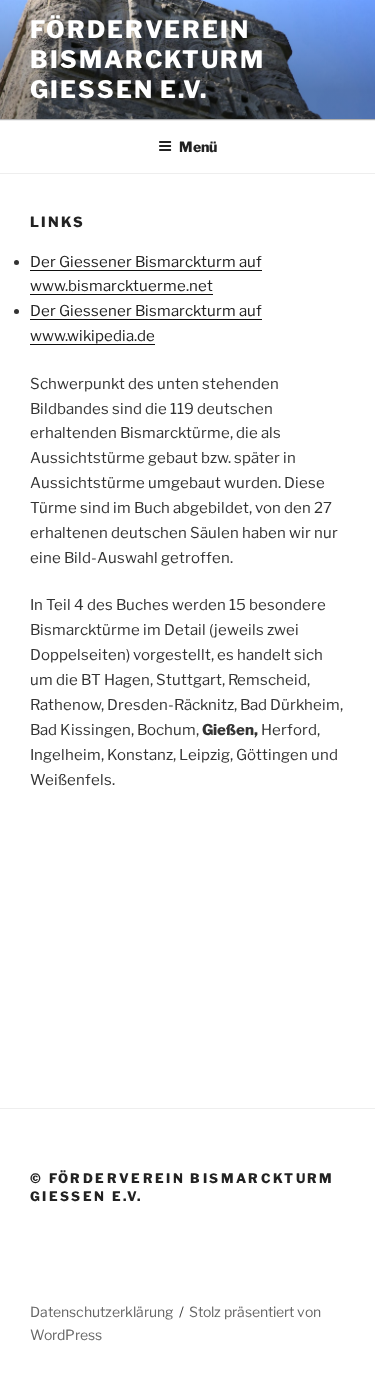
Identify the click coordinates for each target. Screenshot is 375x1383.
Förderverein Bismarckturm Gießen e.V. (147, 59)
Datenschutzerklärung (101, 1311)
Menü (198, 146)
